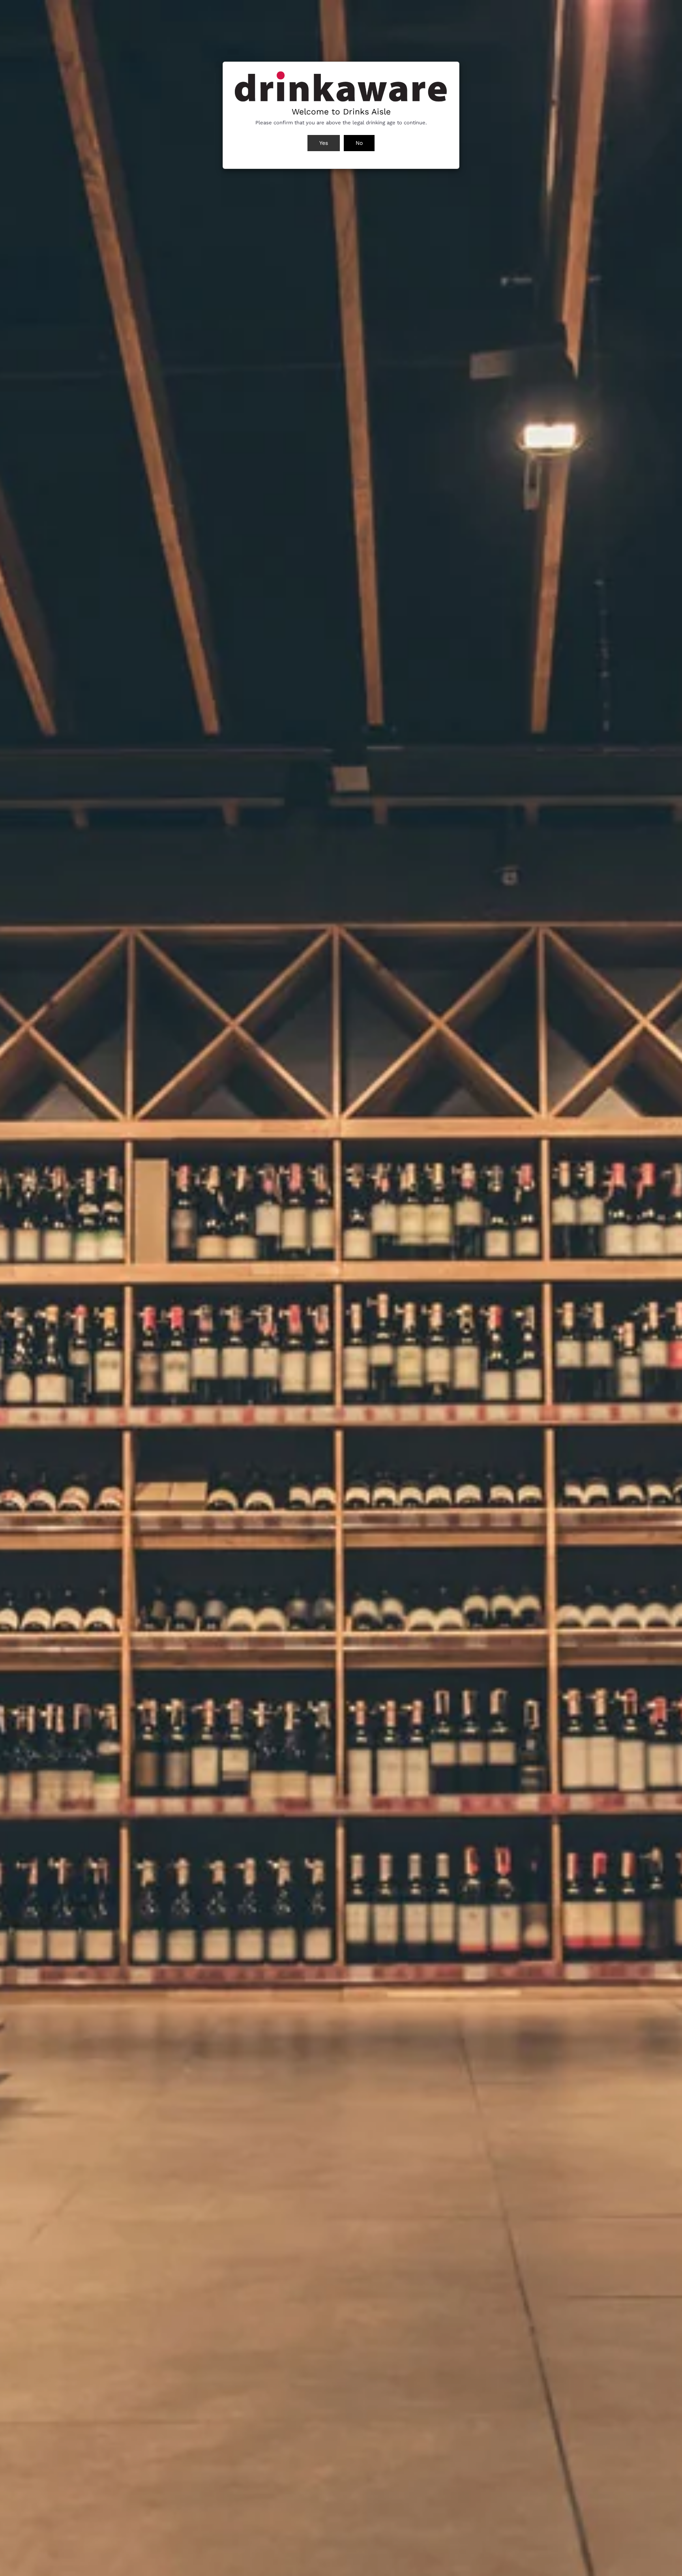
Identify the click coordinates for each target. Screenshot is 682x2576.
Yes (324, 143)
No (359, 143)
